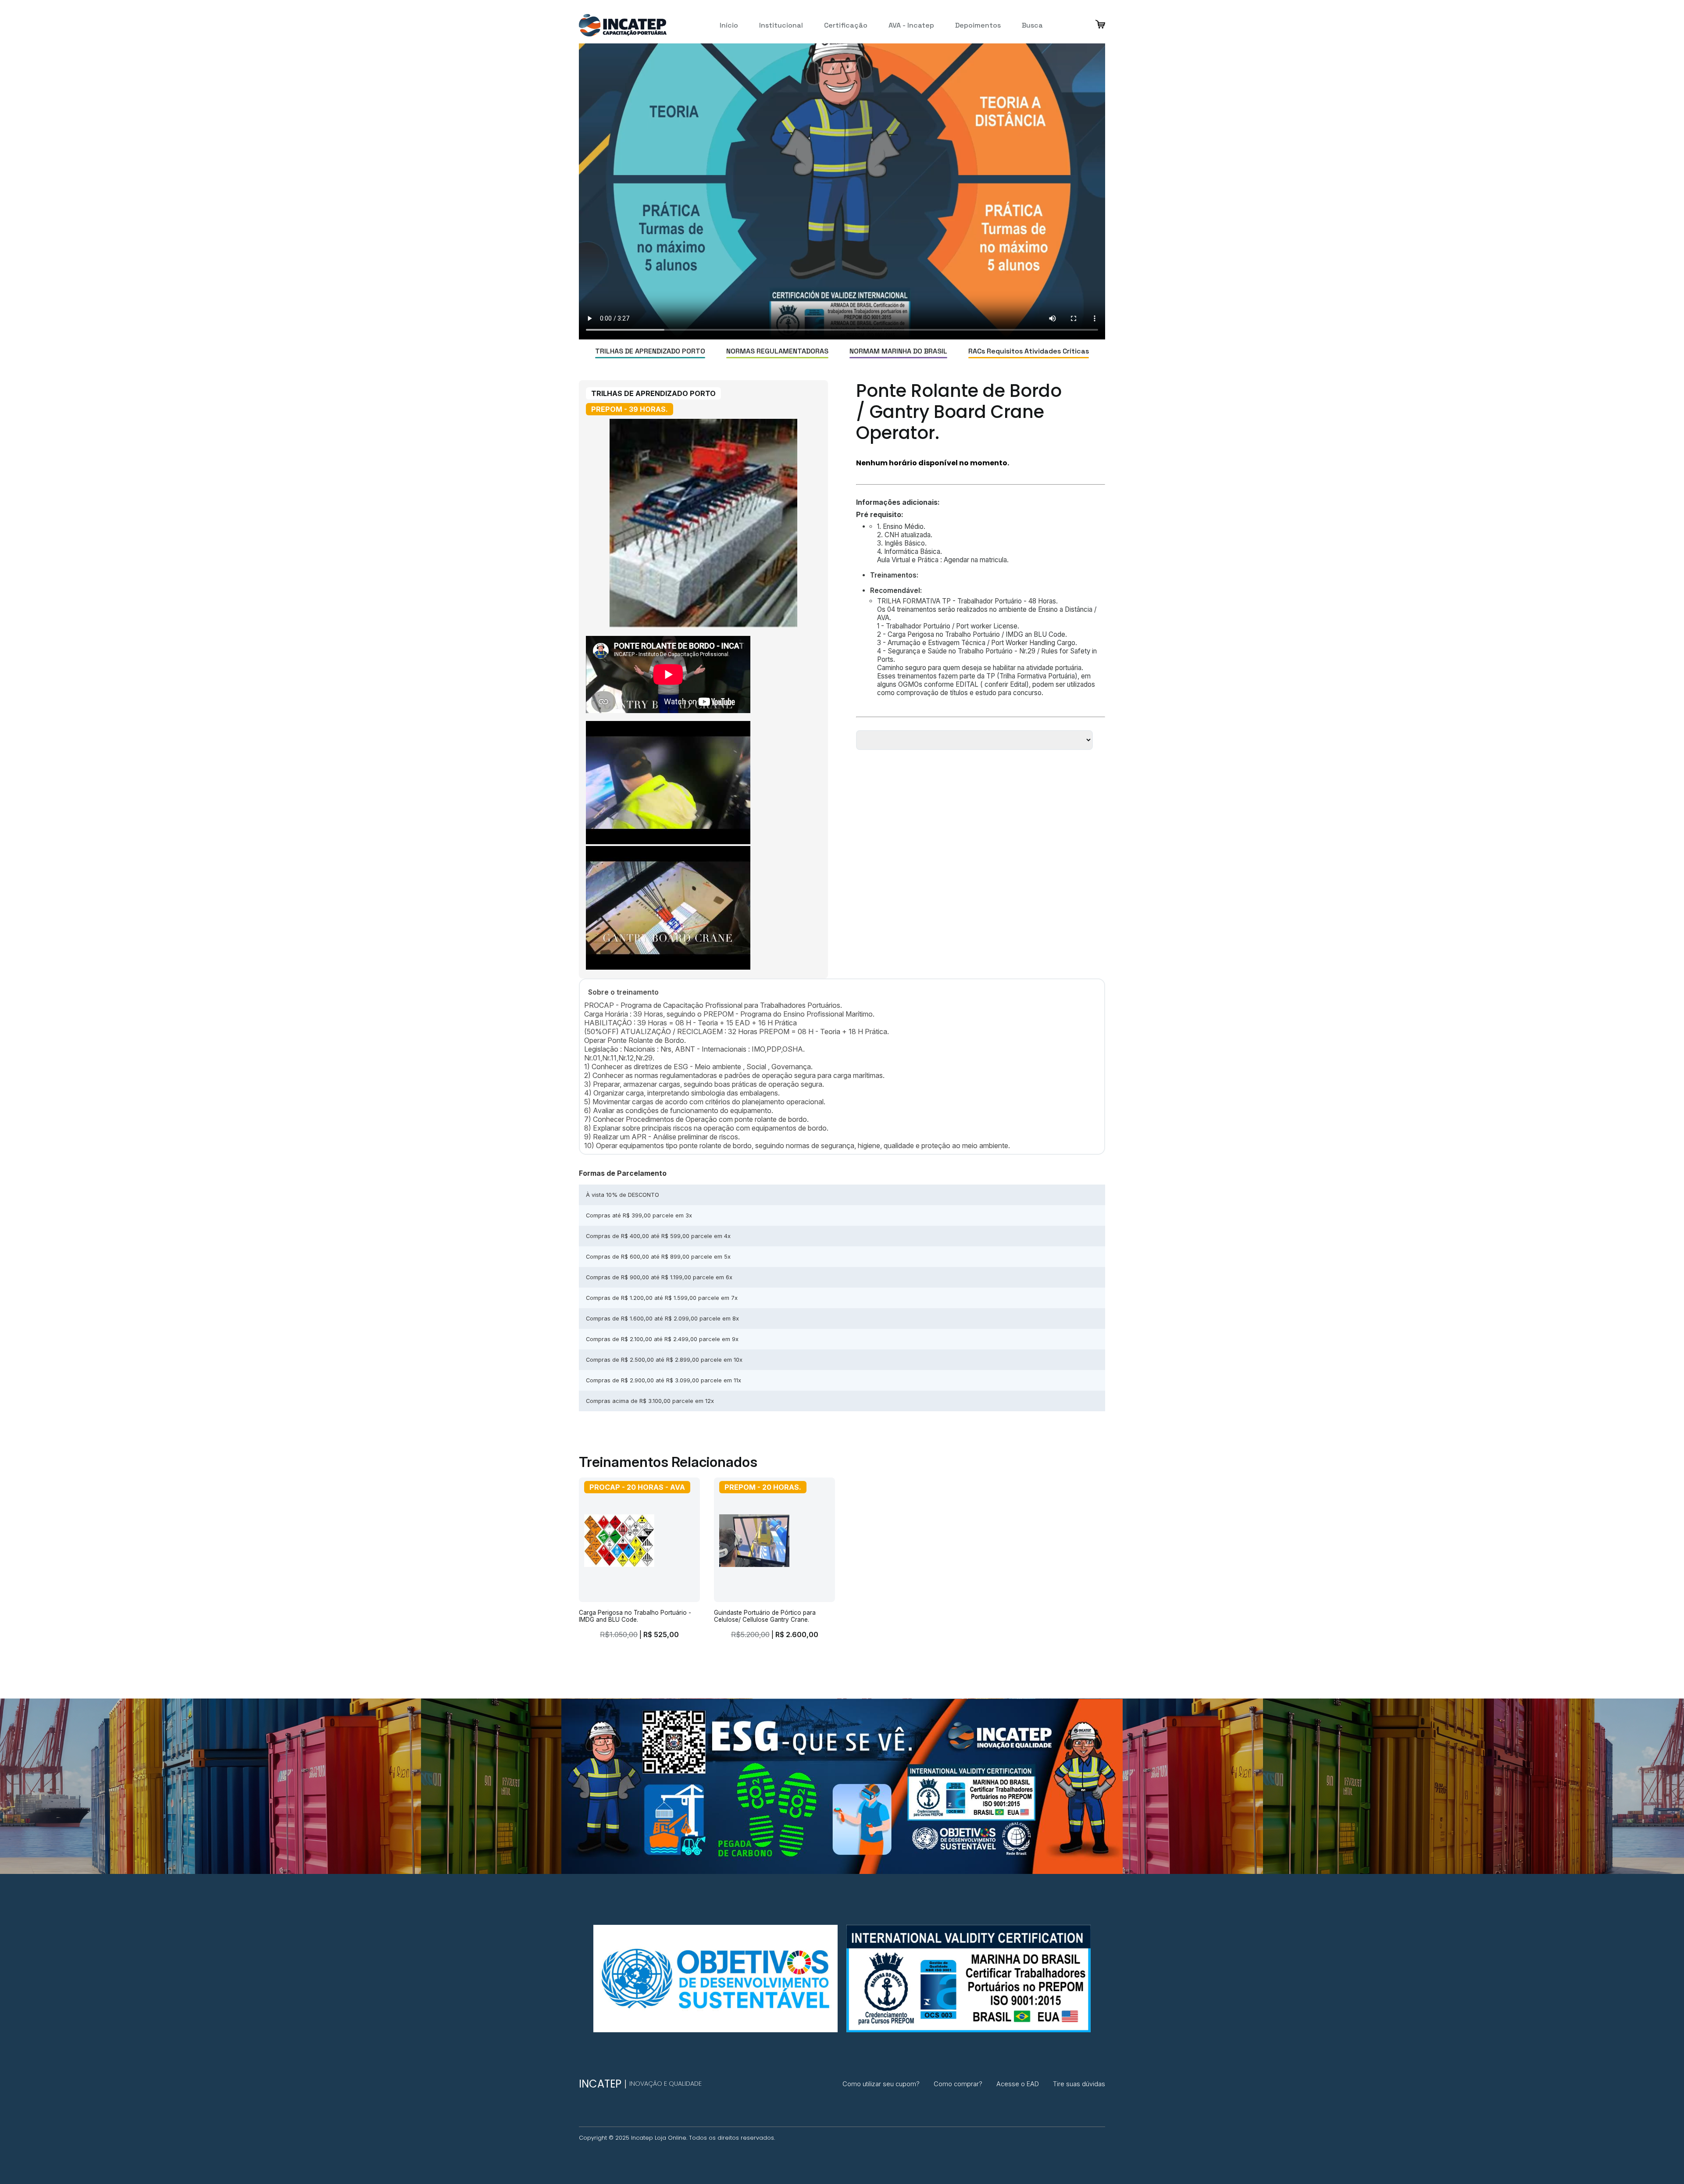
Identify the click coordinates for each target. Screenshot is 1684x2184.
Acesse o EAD (1018, 2084)
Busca (1032, 25)
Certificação (846, 25)
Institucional (781, 25)
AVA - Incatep (911, 25)
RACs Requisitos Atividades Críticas (1029, 351)
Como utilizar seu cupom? (881, 2084)
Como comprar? (958, 2084)
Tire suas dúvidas (1079, 2084)
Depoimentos (978, 25)
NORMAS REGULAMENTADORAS (777, 351)
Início (729, 25)
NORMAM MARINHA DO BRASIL (898, 351)
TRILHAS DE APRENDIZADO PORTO (650, 351)
